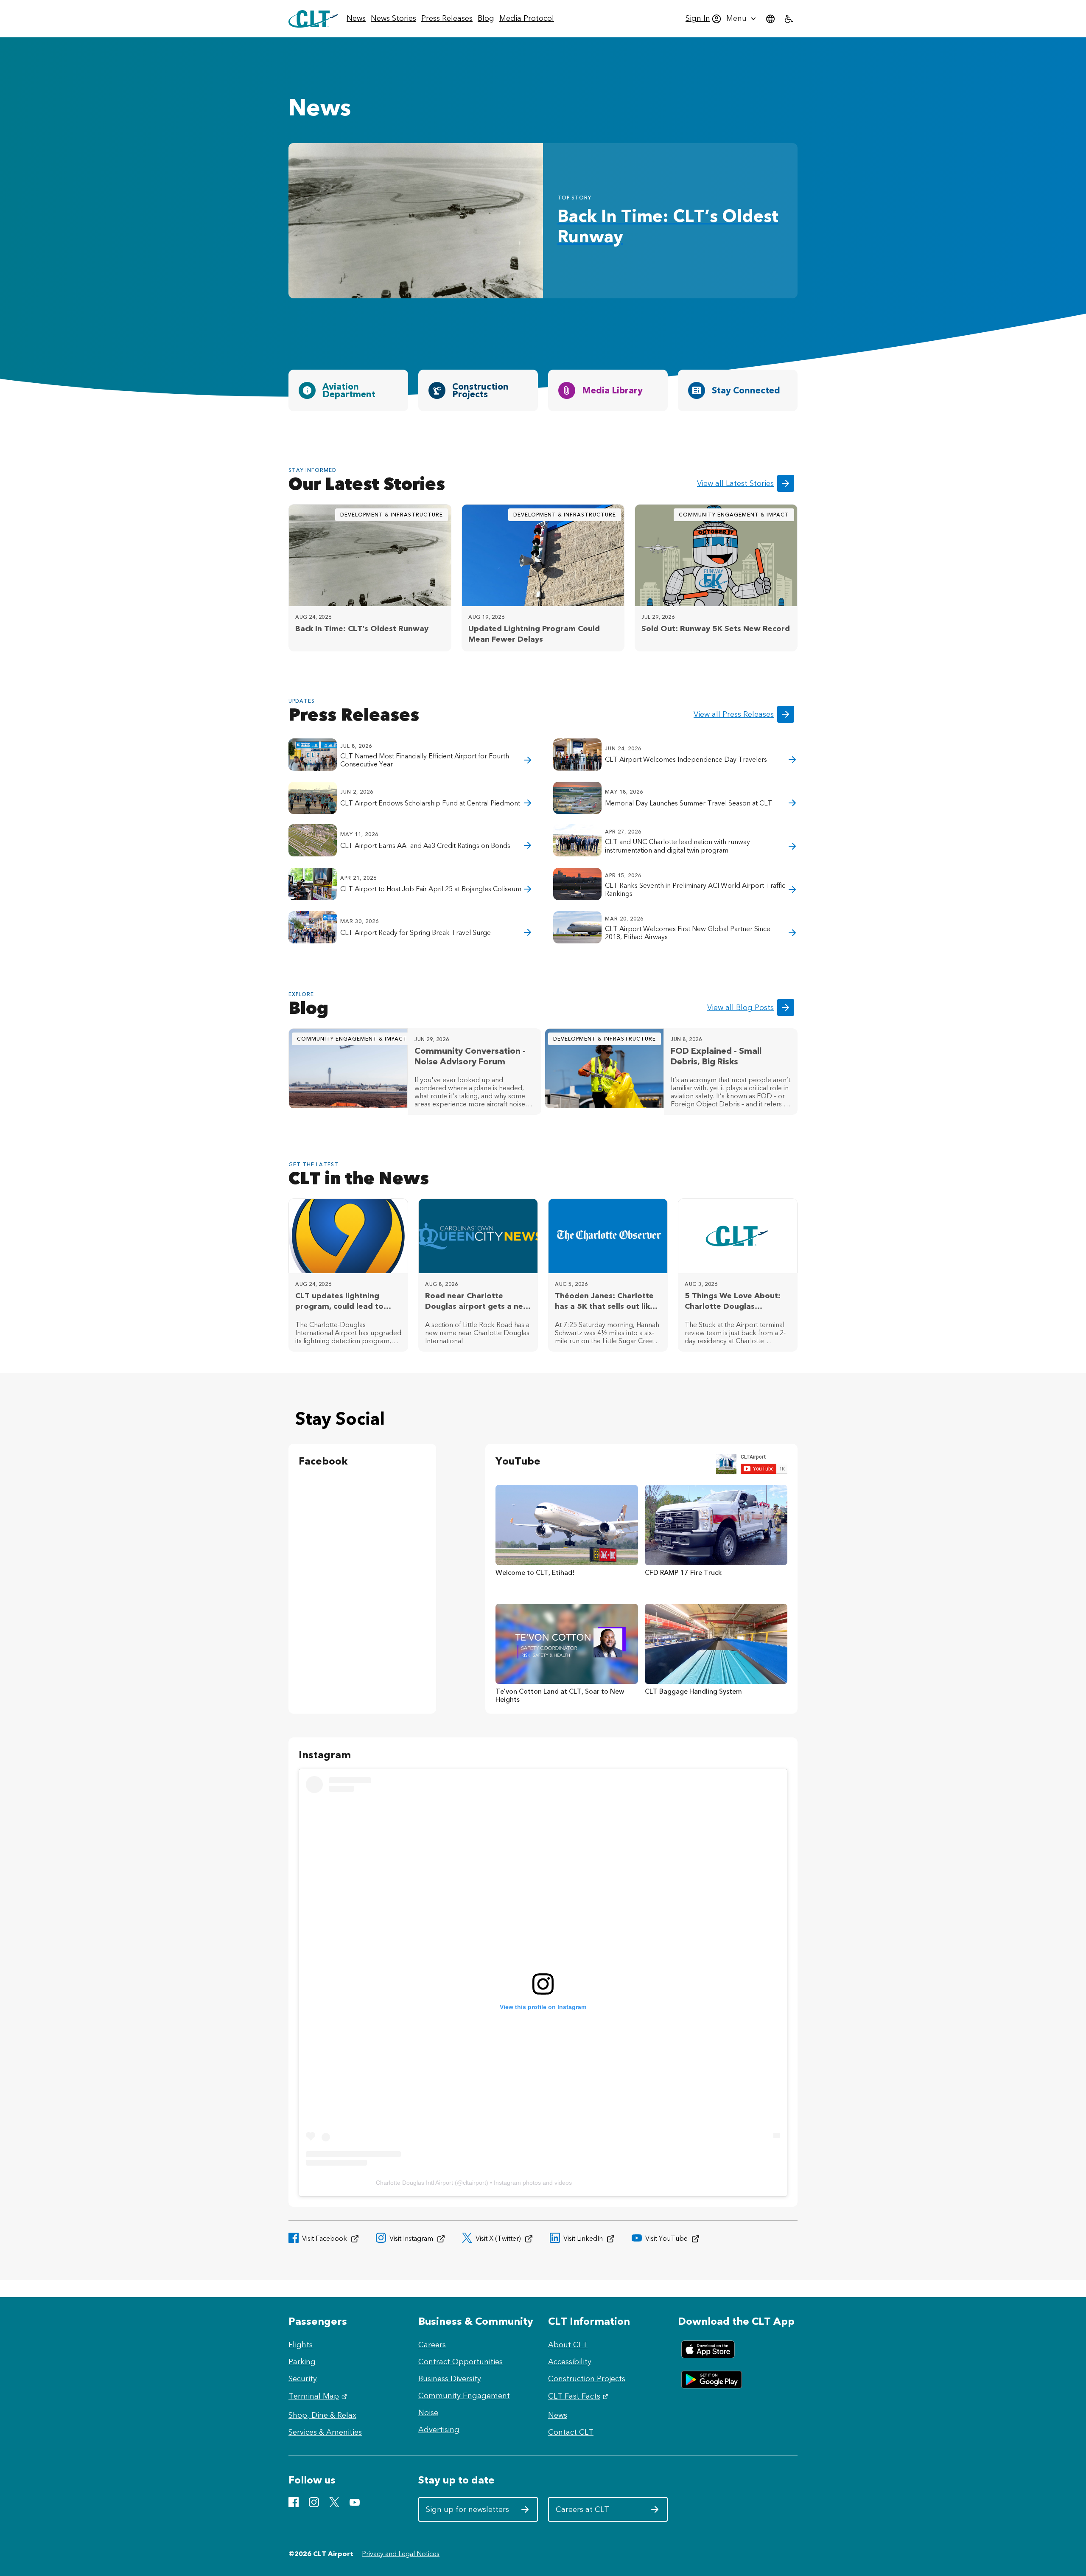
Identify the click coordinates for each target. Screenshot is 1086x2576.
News (558, 2415)
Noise (428, 2413)
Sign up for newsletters (468, 2513)
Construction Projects (587, 2379)
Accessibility (570, 2362)
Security (303, 2379)
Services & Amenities (325, 2432)
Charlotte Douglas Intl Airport (414, 2183)
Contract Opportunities (460, 2362)
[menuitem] (356, 19)
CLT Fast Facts (579, 2396)
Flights (301, 2345)
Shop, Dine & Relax (322, 2415)
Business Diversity (450, 2379)
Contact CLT (571, 2432)
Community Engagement (464, 2396)
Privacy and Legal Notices (401, 2554)
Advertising (439, 2430)
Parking (302, 2362)
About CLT (568, 2345)
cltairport (474, 2183)
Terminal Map (319, 2396)
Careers (432, 2345)
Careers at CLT (598, 2513)
